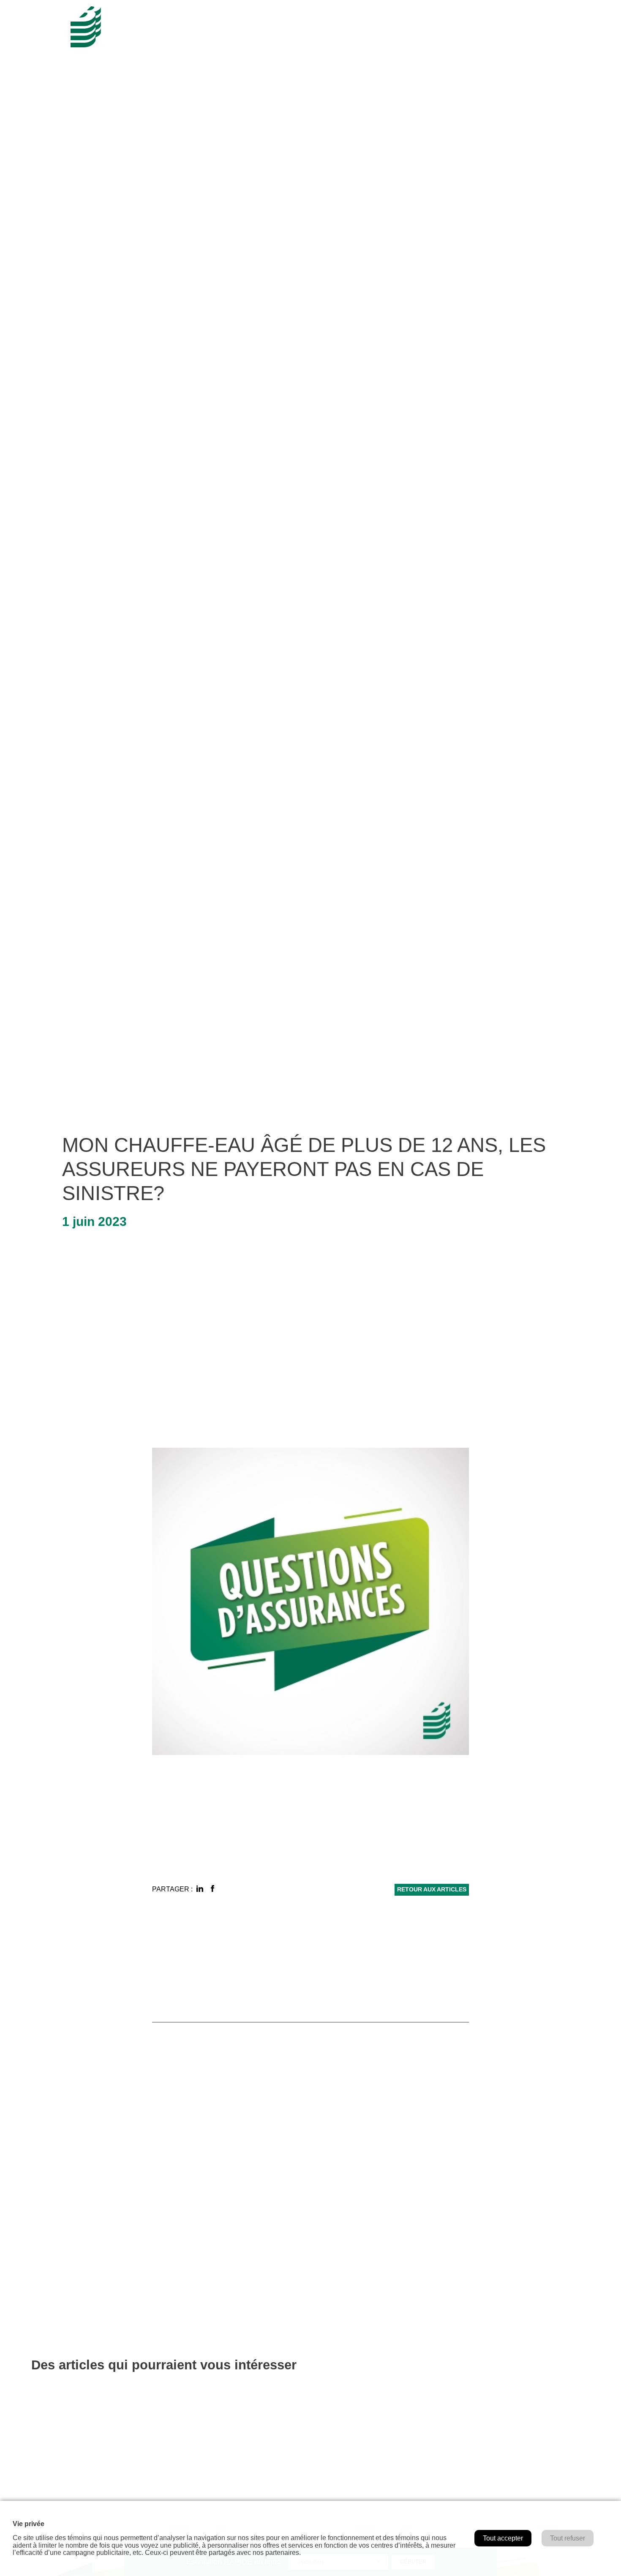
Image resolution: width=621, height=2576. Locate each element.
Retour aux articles (432, 1890)
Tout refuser (568, 2538)
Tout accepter (503, 2538)
